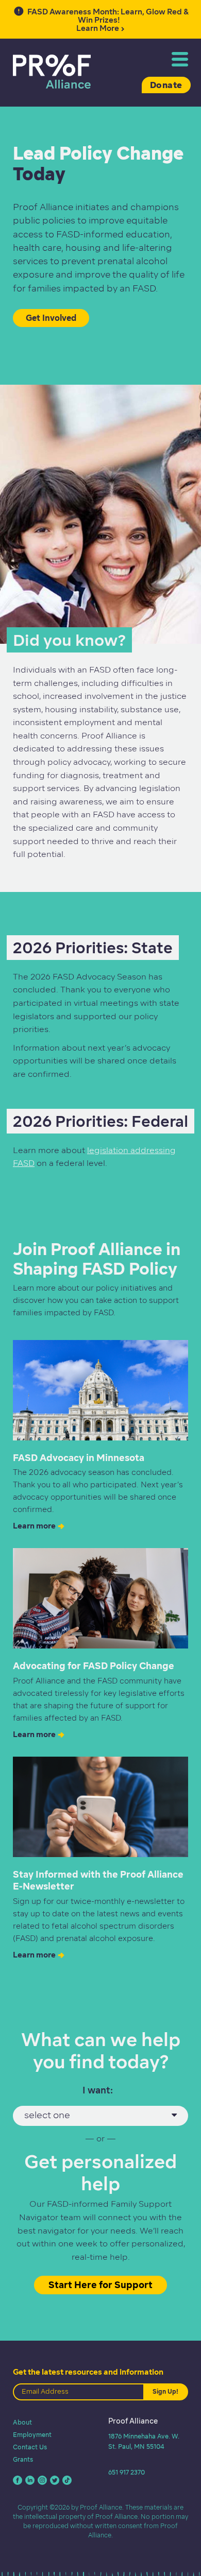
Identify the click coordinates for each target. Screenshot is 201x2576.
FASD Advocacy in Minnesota (79, 1458)
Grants (23, 2459)
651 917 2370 (127, 2472)
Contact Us (30, 2447)
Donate (166, 85)
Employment (32, 2435)
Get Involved (51, 318)
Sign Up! (165, 2391)
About (22, 2422)
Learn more (34, 1526)
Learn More (108, 20)
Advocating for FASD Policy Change (94, 1666)
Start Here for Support (100, 2285)
